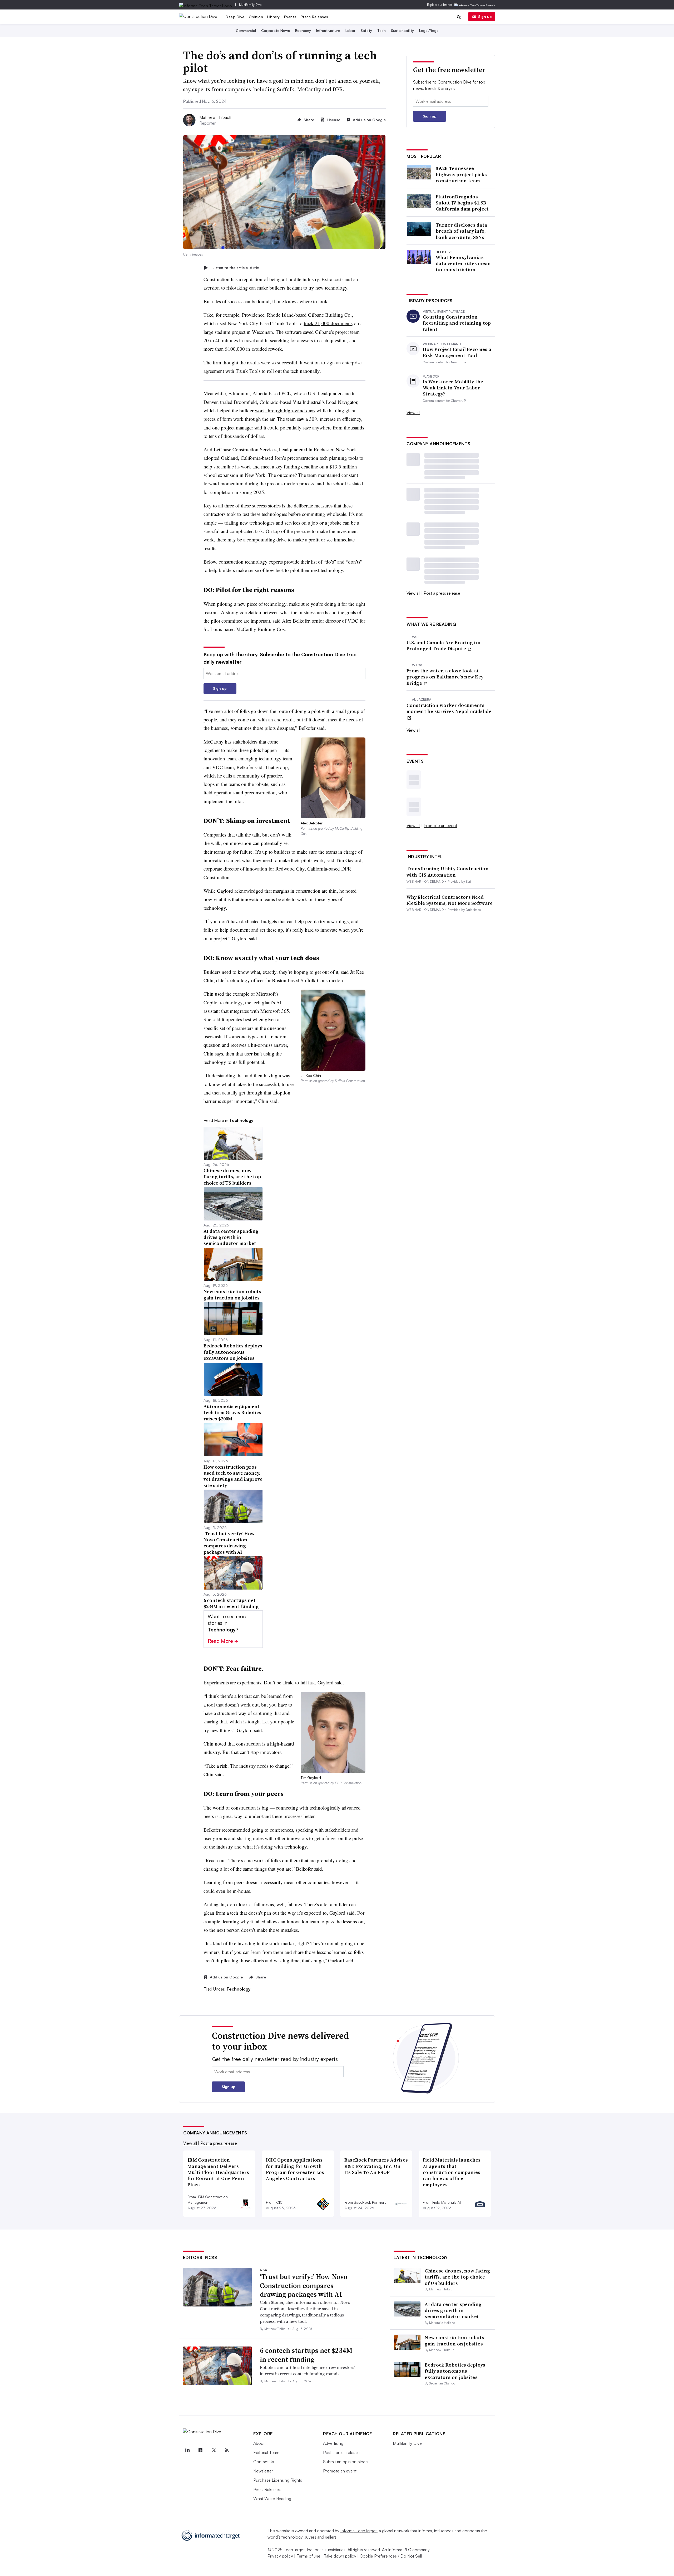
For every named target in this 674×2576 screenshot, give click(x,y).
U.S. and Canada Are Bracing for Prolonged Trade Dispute (444, 646)
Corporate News (276, 30)
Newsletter (263, 2471)
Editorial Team (266, 2452)
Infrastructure (328, 30)
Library (274, 17)
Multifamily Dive (250, 5)
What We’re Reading (272, 2499)
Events (290, 17)
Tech (381, 30)
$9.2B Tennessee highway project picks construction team (461, 174)
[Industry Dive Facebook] (200, 2450)
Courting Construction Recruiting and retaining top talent (457, 323)
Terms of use (308, 2556)
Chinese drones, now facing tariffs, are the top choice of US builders (457, 2277)
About (259, 2443)
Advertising (333, 2443)
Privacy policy (280, 2556)
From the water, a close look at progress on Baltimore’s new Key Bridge (445, 677)
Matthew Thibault (215, 117)
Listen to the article (236, 268)
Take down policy (340, 2556)
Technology (238, 1989)
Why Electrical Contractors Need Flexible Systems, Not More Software (450, 900)
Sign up (485, 16)
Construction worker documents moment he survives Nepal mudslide (449, 708)
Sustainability (402, 30)
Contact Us (264, 2462)
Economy (303, 30)
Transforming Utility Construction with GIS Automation (448, 872)
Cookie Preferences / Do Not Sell (391, 2556)
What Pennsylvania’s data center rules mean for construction (463, 263)
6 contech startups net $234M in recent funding (306, 2355)
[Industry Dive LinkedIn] (187, 2450)
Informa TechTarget (359, 2531)
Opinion (256, 17)
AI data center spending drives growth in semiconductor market (453, 2310)
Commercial (246, 30)
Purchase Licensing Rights (278, 2480)
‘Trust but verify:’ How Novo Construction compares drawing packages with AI (304, 2286)
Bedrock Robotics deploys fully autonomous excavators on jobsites (455, 2371)
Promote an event (440, 825)
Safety (366, 30)
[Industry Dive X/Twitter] (214, 2450)
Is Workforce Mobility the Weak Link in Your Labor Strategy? (453, 388)
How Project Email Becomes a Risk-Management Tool (457, 352)
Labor (350, 30)
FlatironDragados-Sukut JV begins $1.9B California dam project (462, 203)
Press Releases (314, 17)
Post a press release (442, 593)
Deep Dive (235, 17)
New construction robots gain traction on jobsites (454, 2340)
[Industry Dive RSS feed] (227, 2450)
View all (413, 413)
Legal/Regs (429, 30)
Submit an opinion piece (345, 2462)
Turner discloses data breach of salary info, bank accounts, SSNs (461, 231)
